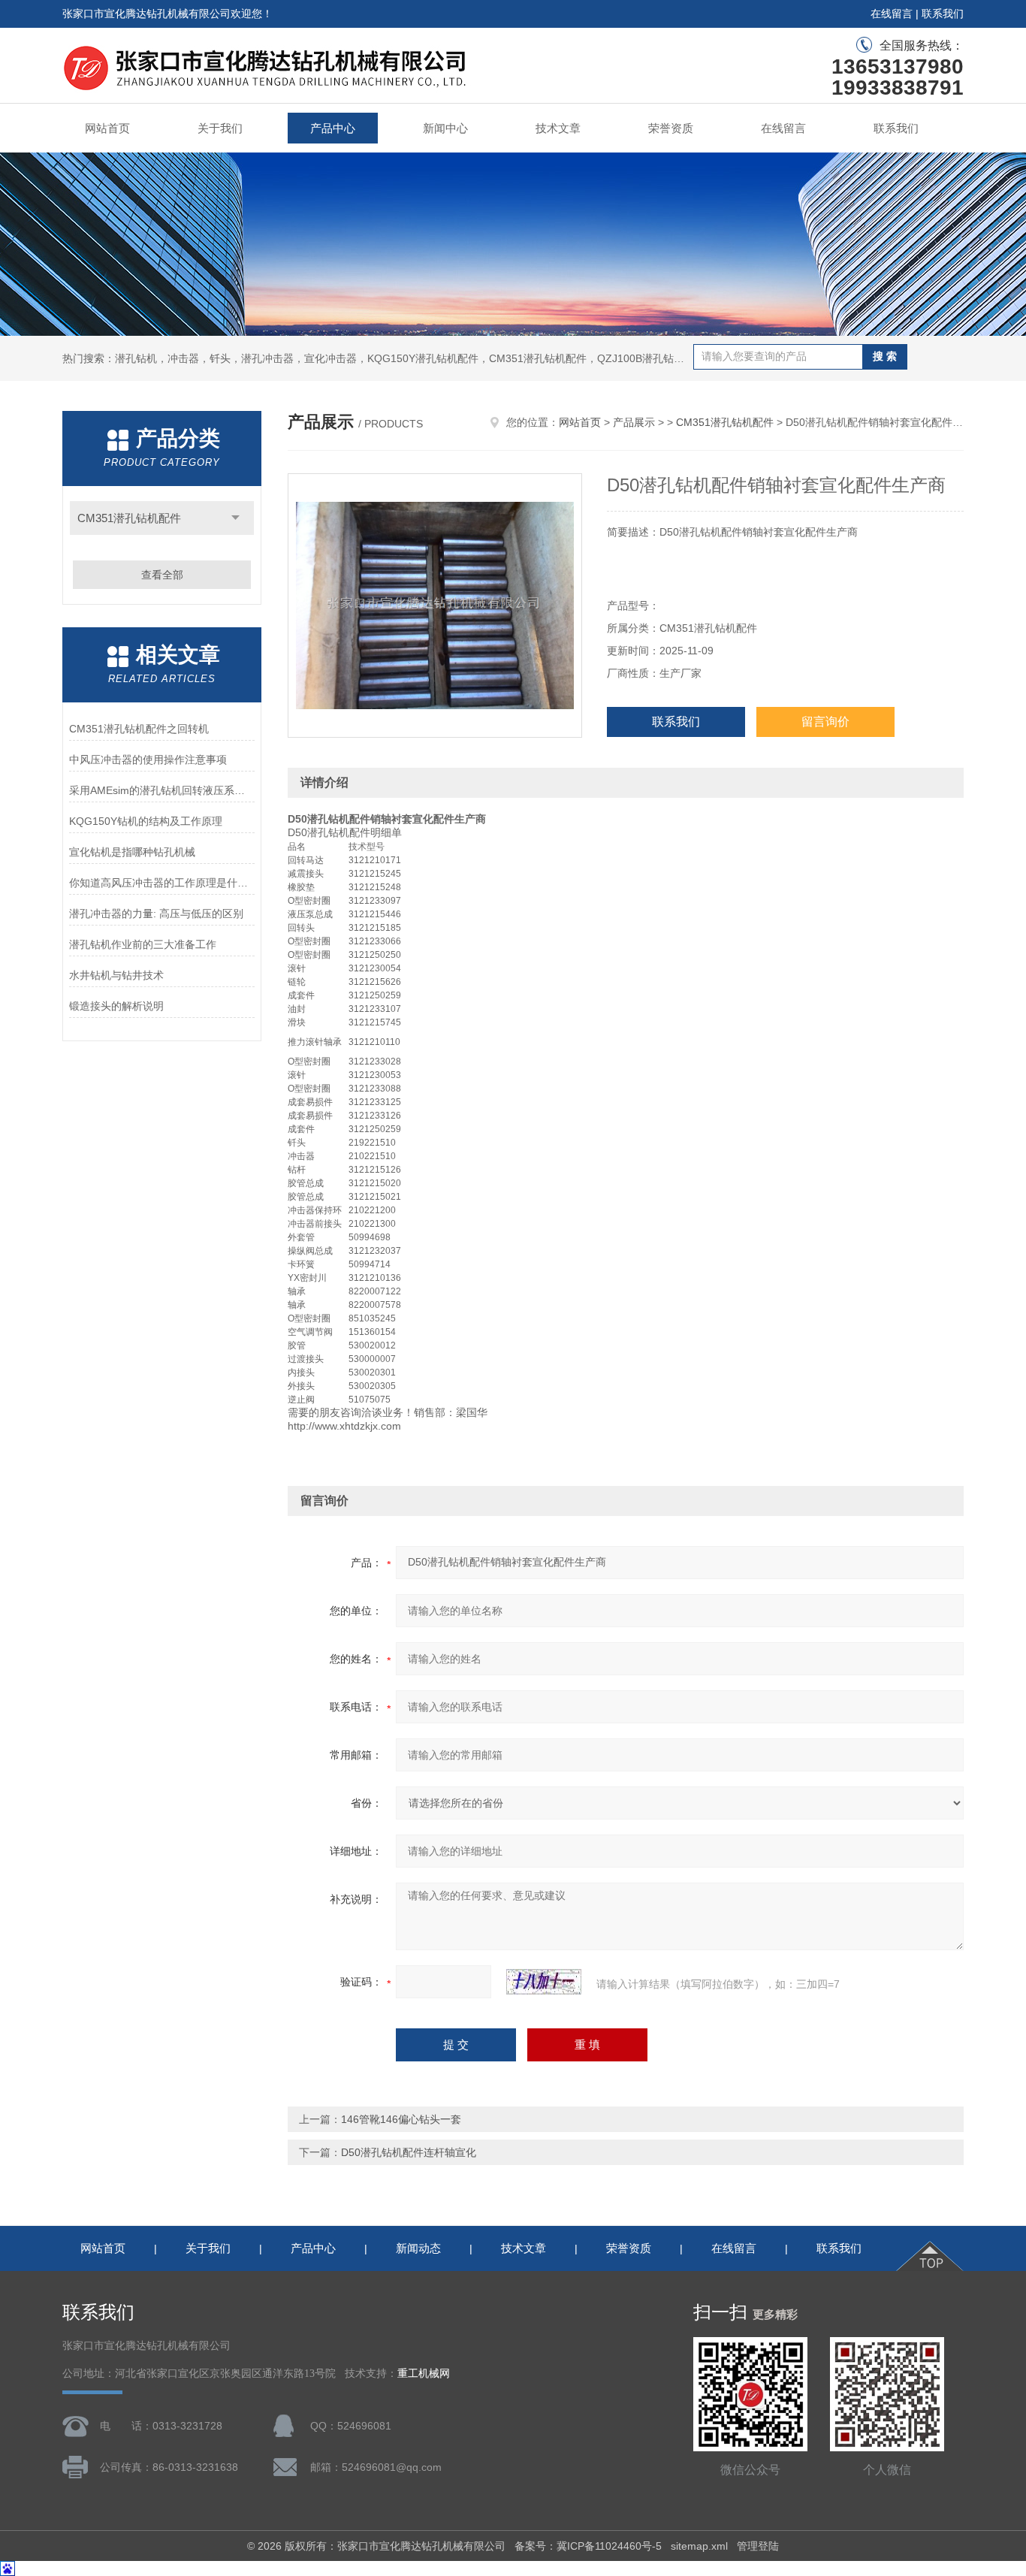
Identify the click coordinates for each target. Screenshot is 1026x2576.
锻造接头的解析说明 (116, 1006)
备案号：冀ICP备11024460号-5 (588, 2546)
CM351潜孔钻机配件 (129, 518)
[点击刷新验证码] (544, 1982)
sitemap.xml (699, 2546)
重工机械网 (424, 2374)
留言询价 (825, 722)
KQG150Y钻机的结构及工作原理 (146, 821)
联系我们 (943, 14)
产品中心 (333, 128)
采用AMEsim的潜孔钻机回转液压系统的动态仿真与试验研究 (162, 790)
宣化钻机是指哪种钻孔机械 (132, 852)
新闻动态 (418, 2248)
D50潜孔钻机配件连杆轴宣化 (409, 2152)
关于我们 (220, 128)
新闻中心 (445, 128)
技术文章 (558, 128)
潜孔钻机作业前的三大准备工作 (143, 944)
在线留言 (892, 14)
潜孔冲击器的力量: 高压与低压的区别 (156, 914)
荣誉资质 (671, 128)
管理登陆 (758, 2546)
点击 (235, 518)
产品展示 (634, 422)
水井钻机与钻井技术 (116, 975)
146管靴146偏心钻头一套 (401, 2119)
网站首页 (107, 128)
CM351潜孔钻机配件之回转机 (139, 729)
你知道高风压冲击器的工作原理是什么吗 (162, 883)
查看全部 (162, 575)
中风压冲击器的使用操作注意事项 (148, 760)
